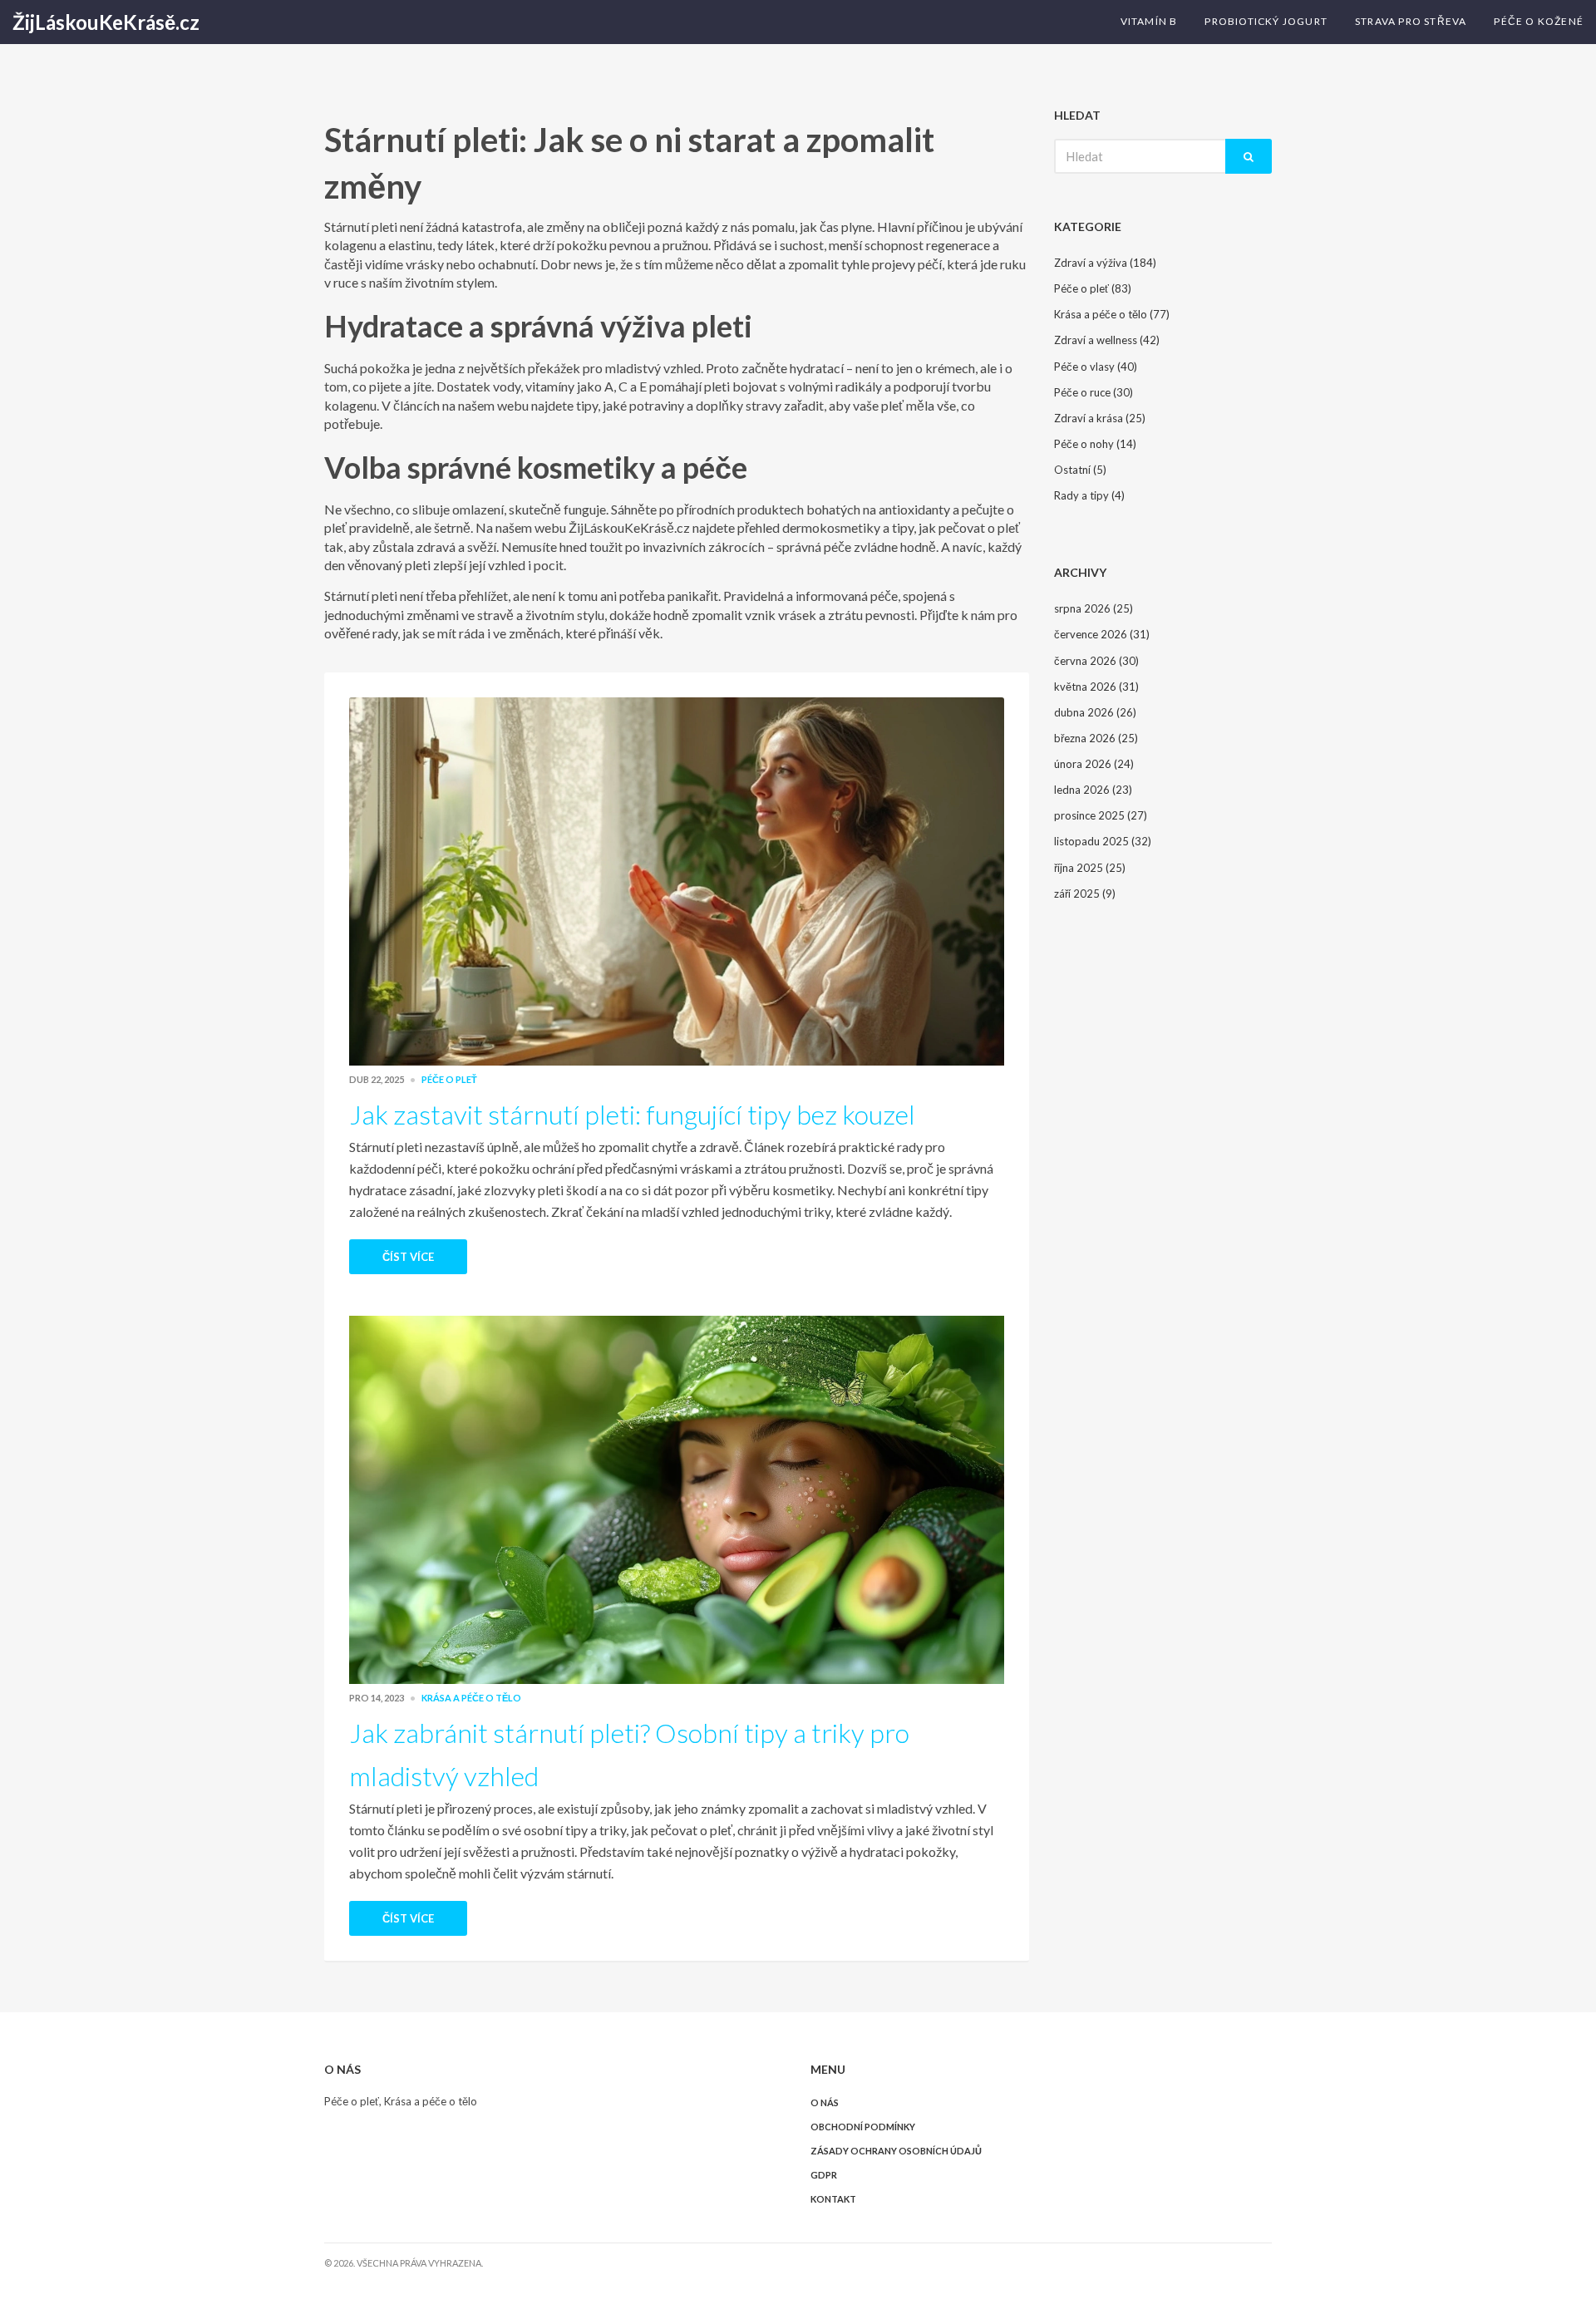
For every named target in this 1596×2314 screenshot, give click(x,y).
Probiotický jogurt (1266, 21)
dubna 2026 (1095, 712)
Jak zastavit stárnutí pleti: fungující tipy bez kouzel (632, 1114)
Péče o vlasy (1096, 367)
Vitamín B (1149, 21)
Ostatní (1080, 470)
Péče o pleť (449, 1079)
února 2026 (1094, 764)
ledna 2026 (1093, 790)
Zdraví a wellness (1107, 340)
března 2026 (1096, 738)
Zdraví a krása (1100, 418)
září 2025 (1085, 894)
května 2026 (1096, 687)
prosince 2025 (1101, 815)
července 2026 (1102, 634)
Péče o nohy (1095, 444)
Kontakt (833, 2199)
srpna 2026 (1094, 608)
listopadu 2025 (1103, 841)
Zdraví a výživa (1105, 263)
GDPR (824, 2175)
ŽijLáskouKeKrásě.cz (106, 22)
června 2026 (1096, 661)
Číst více (408, 1257)
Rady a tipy (1089, 495)
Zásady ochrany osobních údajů (896, 2151)
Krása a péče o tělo (471, 1698)
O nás (825, 2102)
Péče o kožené (1539, 21)
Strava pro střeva (1411, 21)
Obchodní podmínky (863, 2127)
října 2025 (1090, 868)
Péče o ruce (1094, 392)
